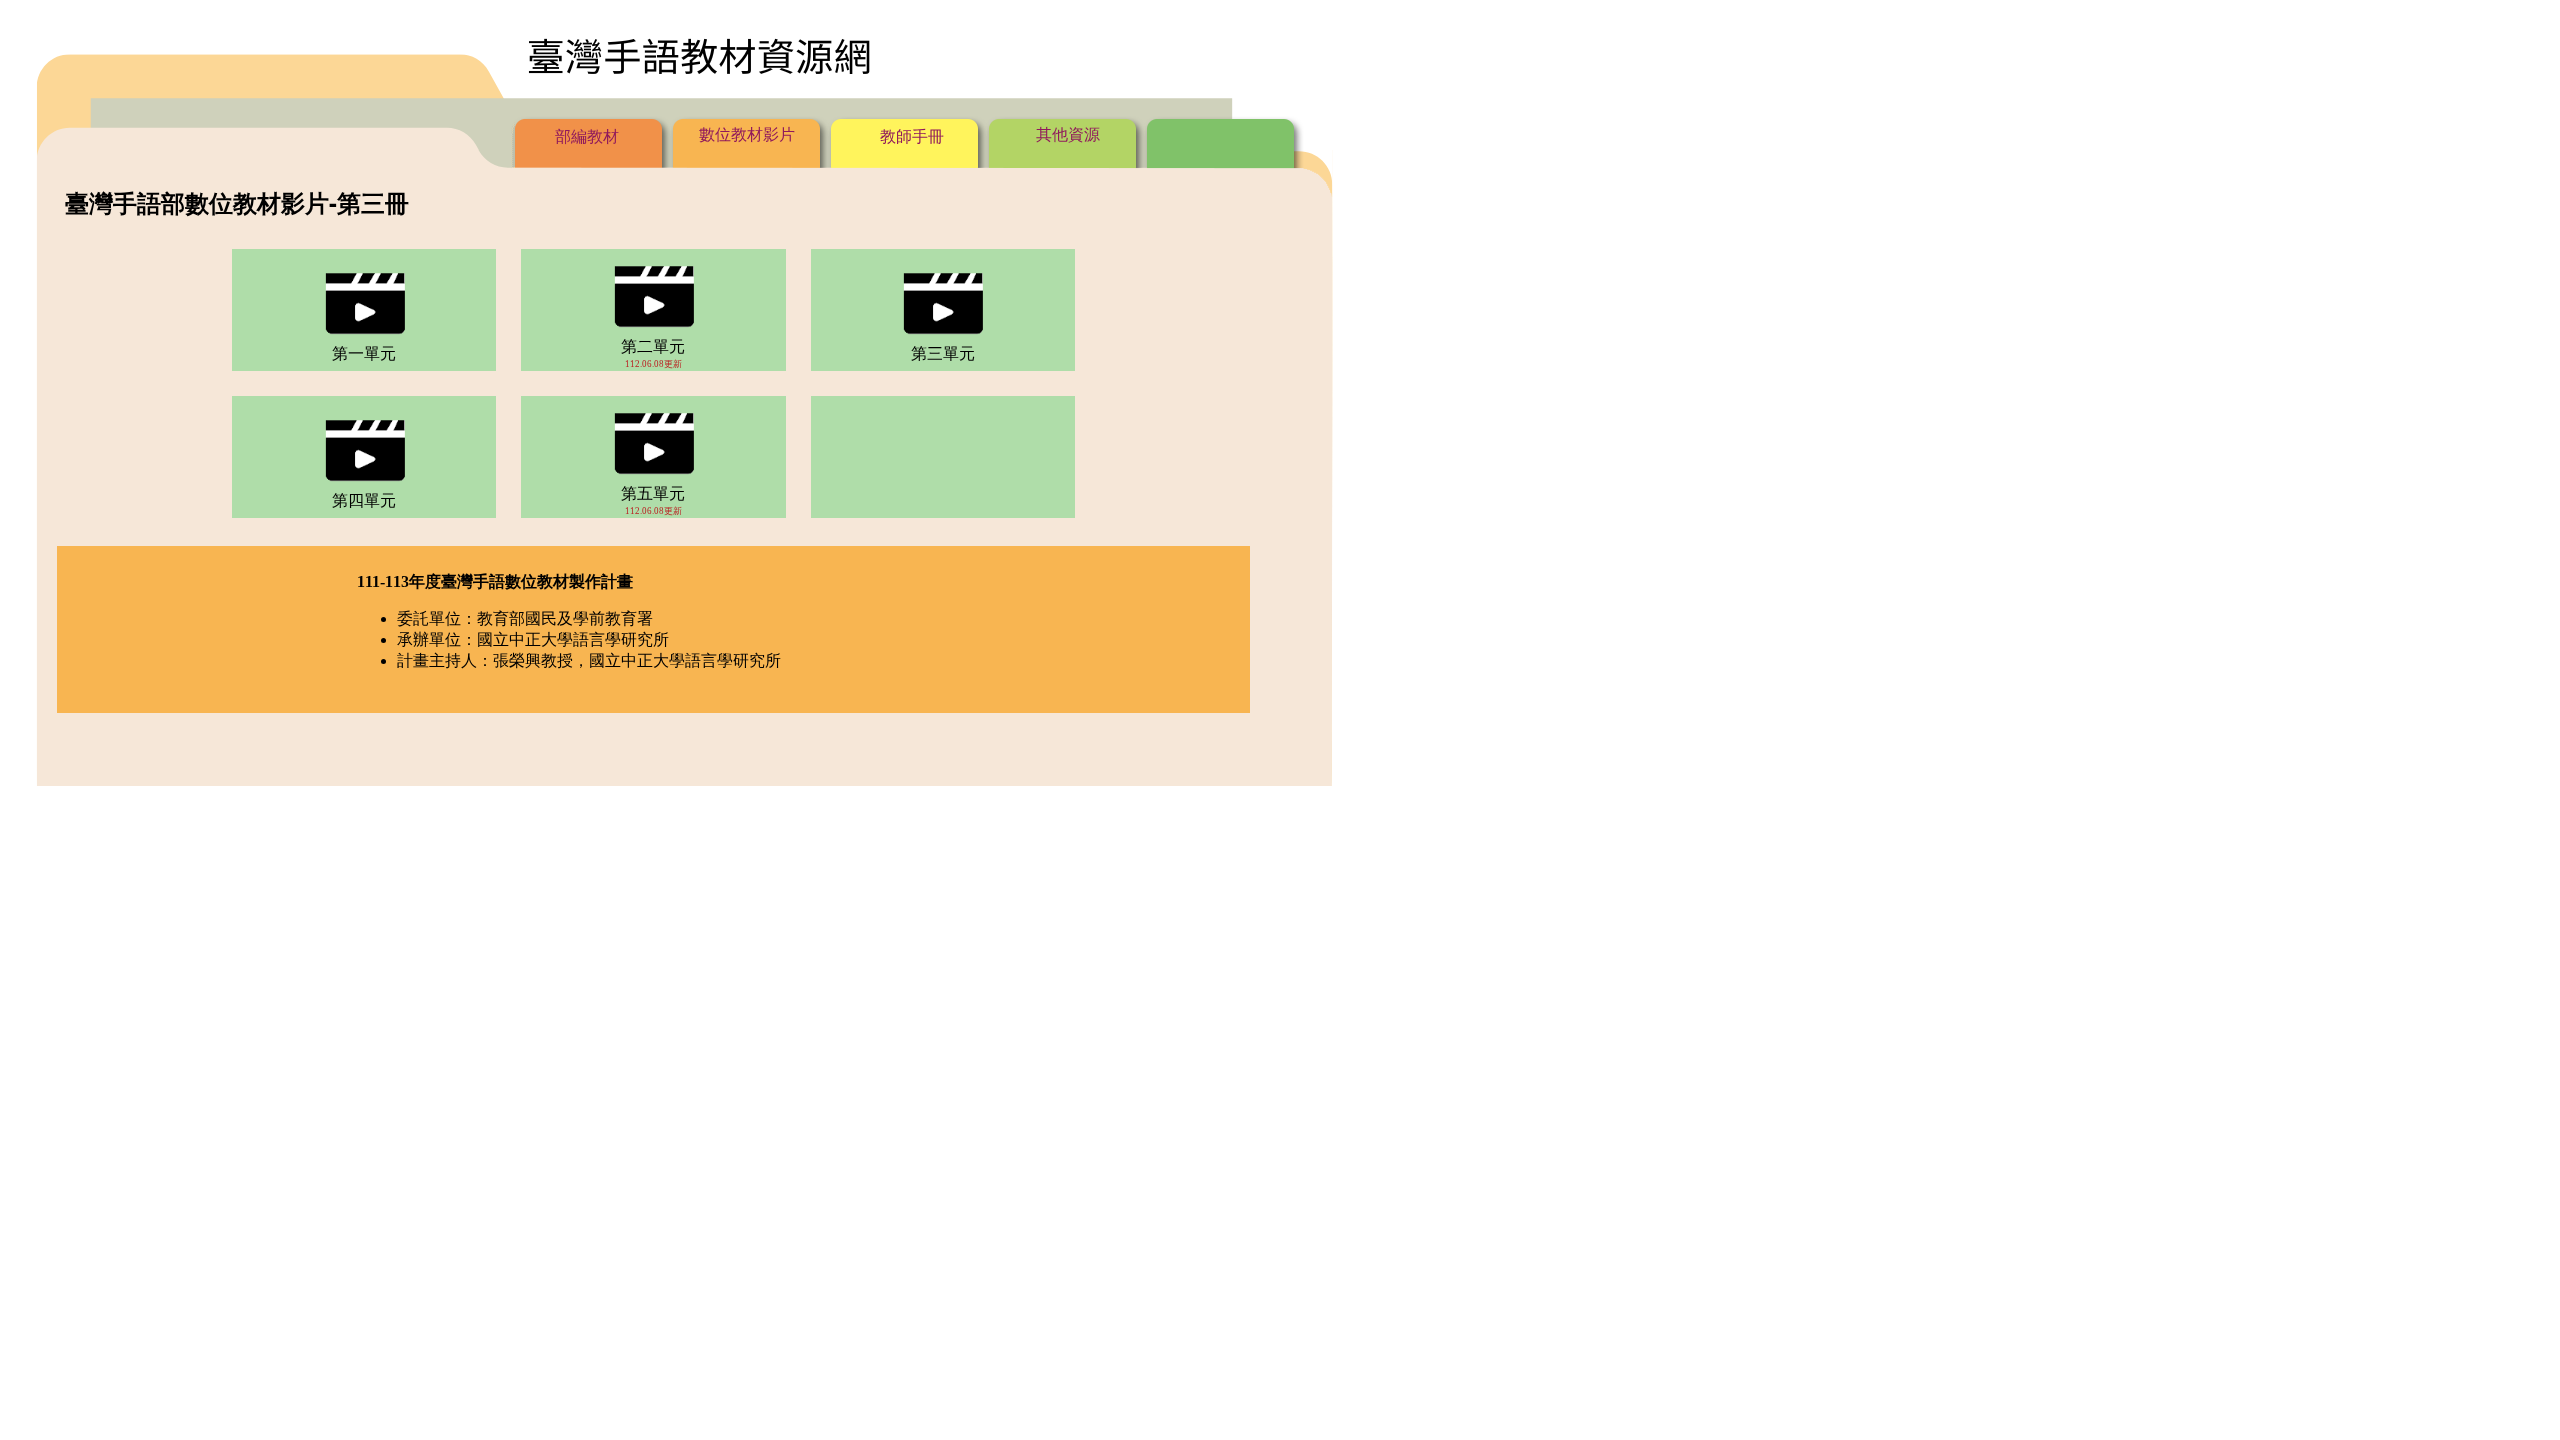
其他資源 (1068, 134)
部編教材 (587, 136)
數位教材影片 (747, 134)
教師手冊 (910, 136)
